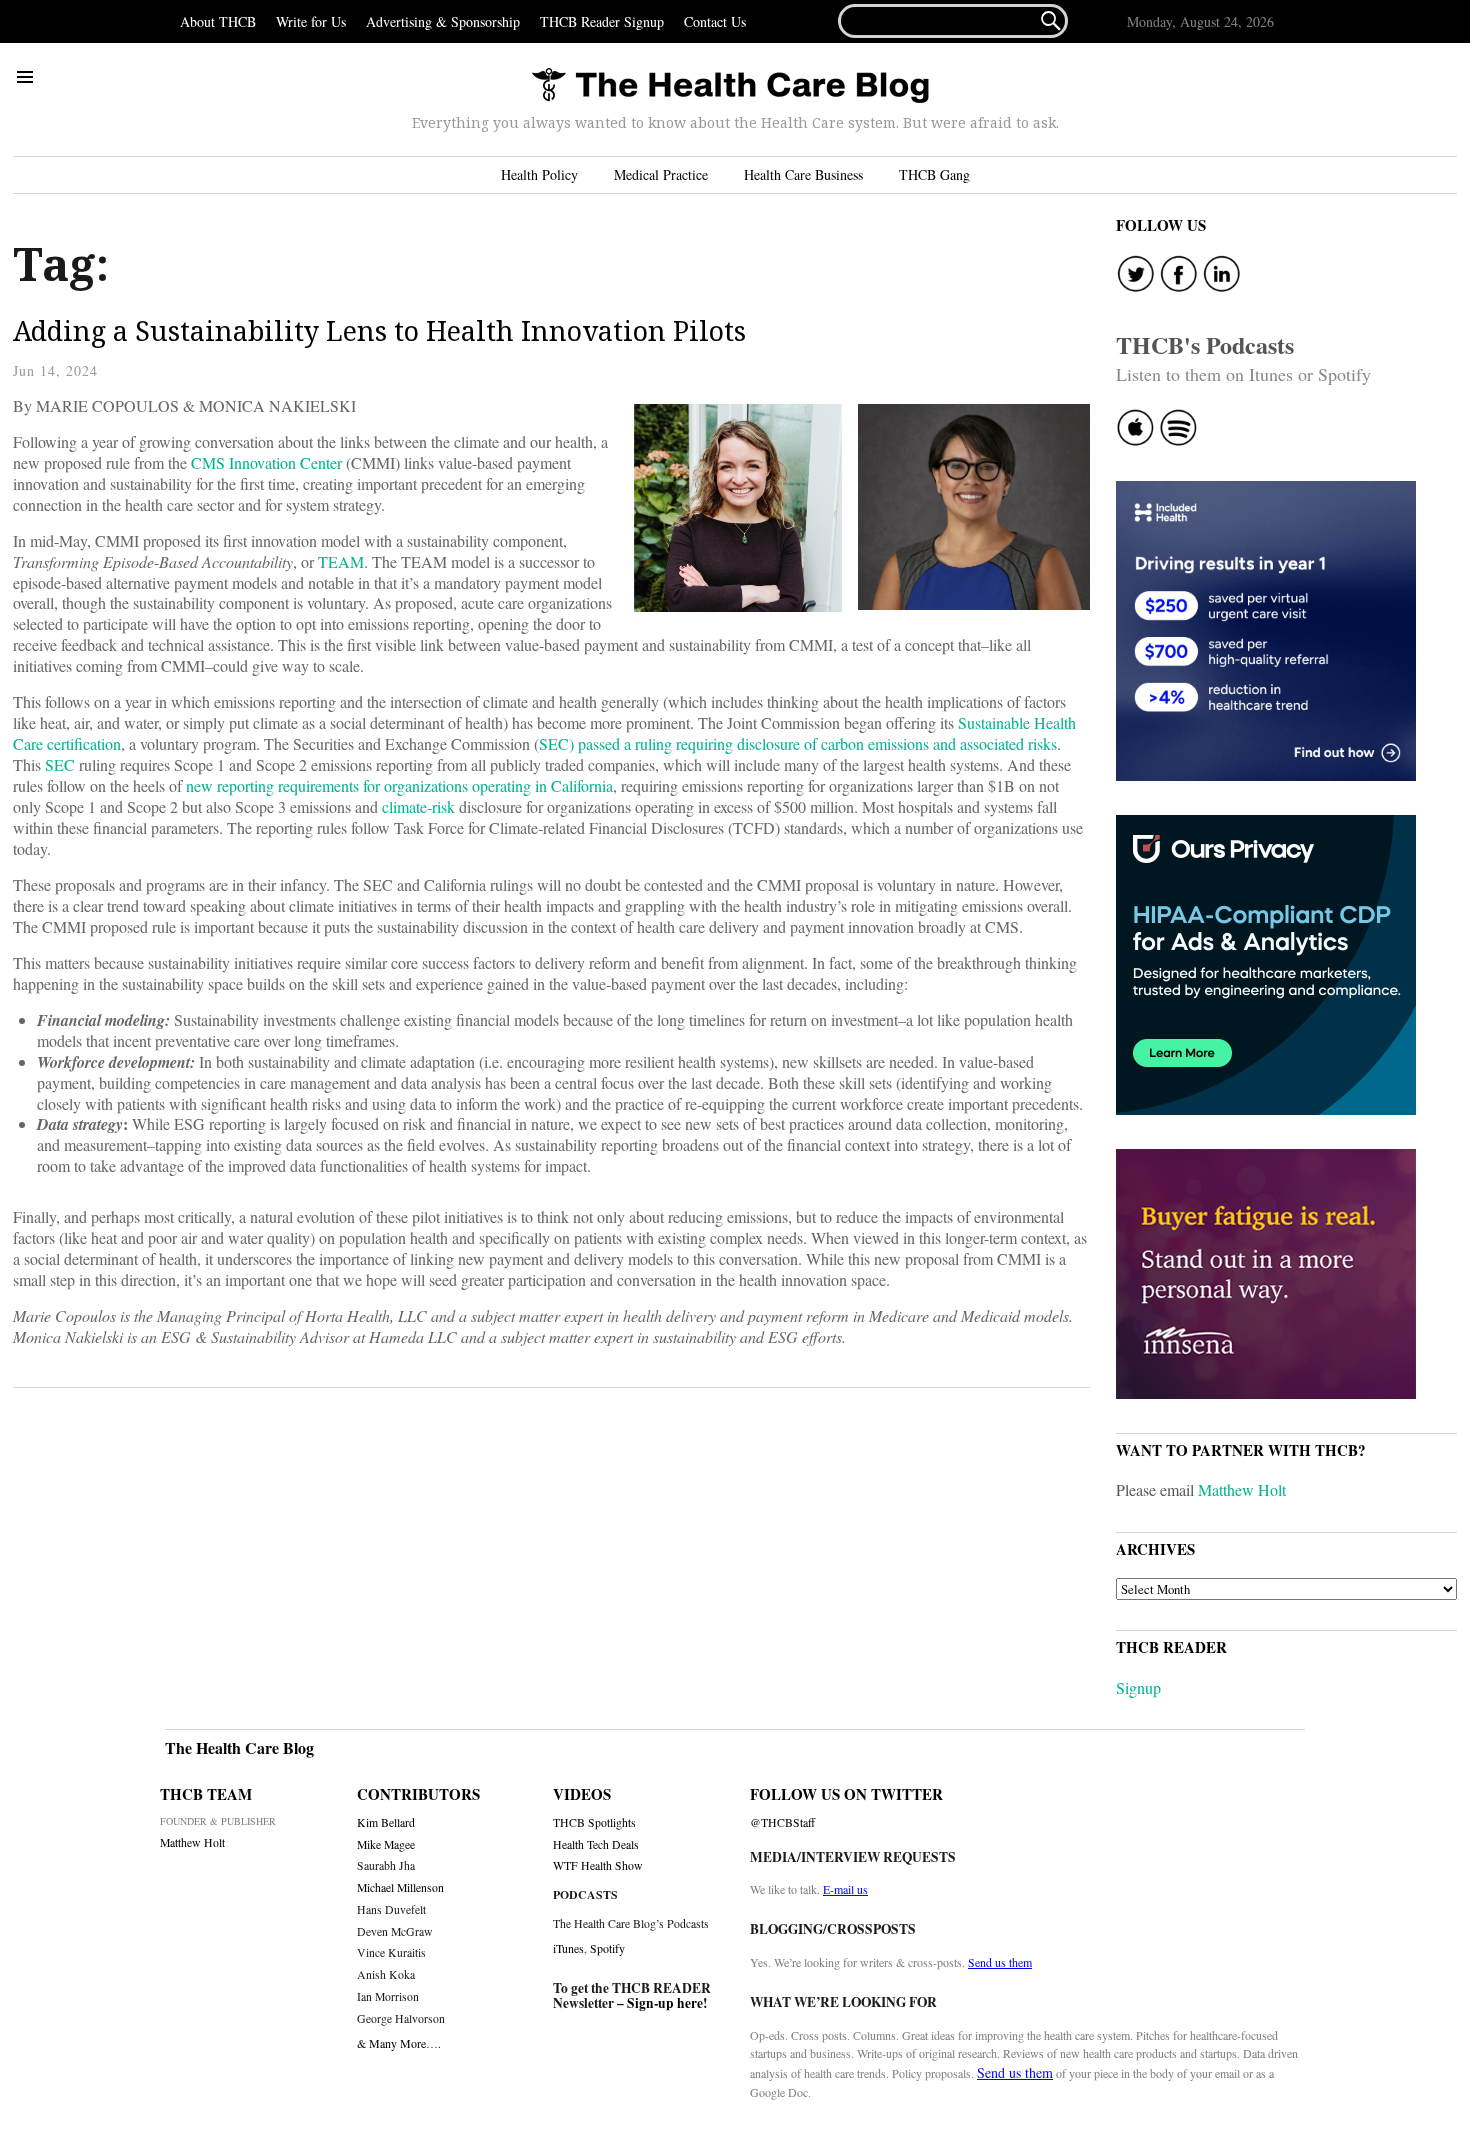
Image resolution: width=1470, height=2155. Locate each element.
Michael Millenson (400, 1887)
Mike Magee (386, 1844)
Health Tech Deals (596, 1844)
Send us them (1000, 1962)
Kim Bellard (386, 1822)
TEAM (341, 561)
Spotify (607, 1948)
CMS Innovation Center (266, 462)
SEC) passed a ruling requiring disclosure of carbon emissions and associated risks (798, 743)
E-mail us (845, 1889)
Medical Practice (661, 174)
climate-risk (418, 806)
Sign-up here (665, 2003)
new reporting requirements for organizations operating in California (399, 785)
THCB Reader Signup (602, 21)
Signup (1138, 1687)
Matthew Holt (1242, 1489)
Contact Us (715, 21)
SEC (60, 764)
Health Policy (539, 174)
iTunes (568, 1948)
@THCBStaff (782, 1822)
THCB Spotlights (594, 1822)
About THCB (218, 21)
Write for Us (311, 21)
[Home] (730, 86)
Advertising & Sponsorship (443, 21)
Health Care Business (803, 174)
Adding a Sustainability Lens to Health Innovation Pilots (379, 330)
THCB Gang (934, 174)
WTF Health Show (598, 1865)
